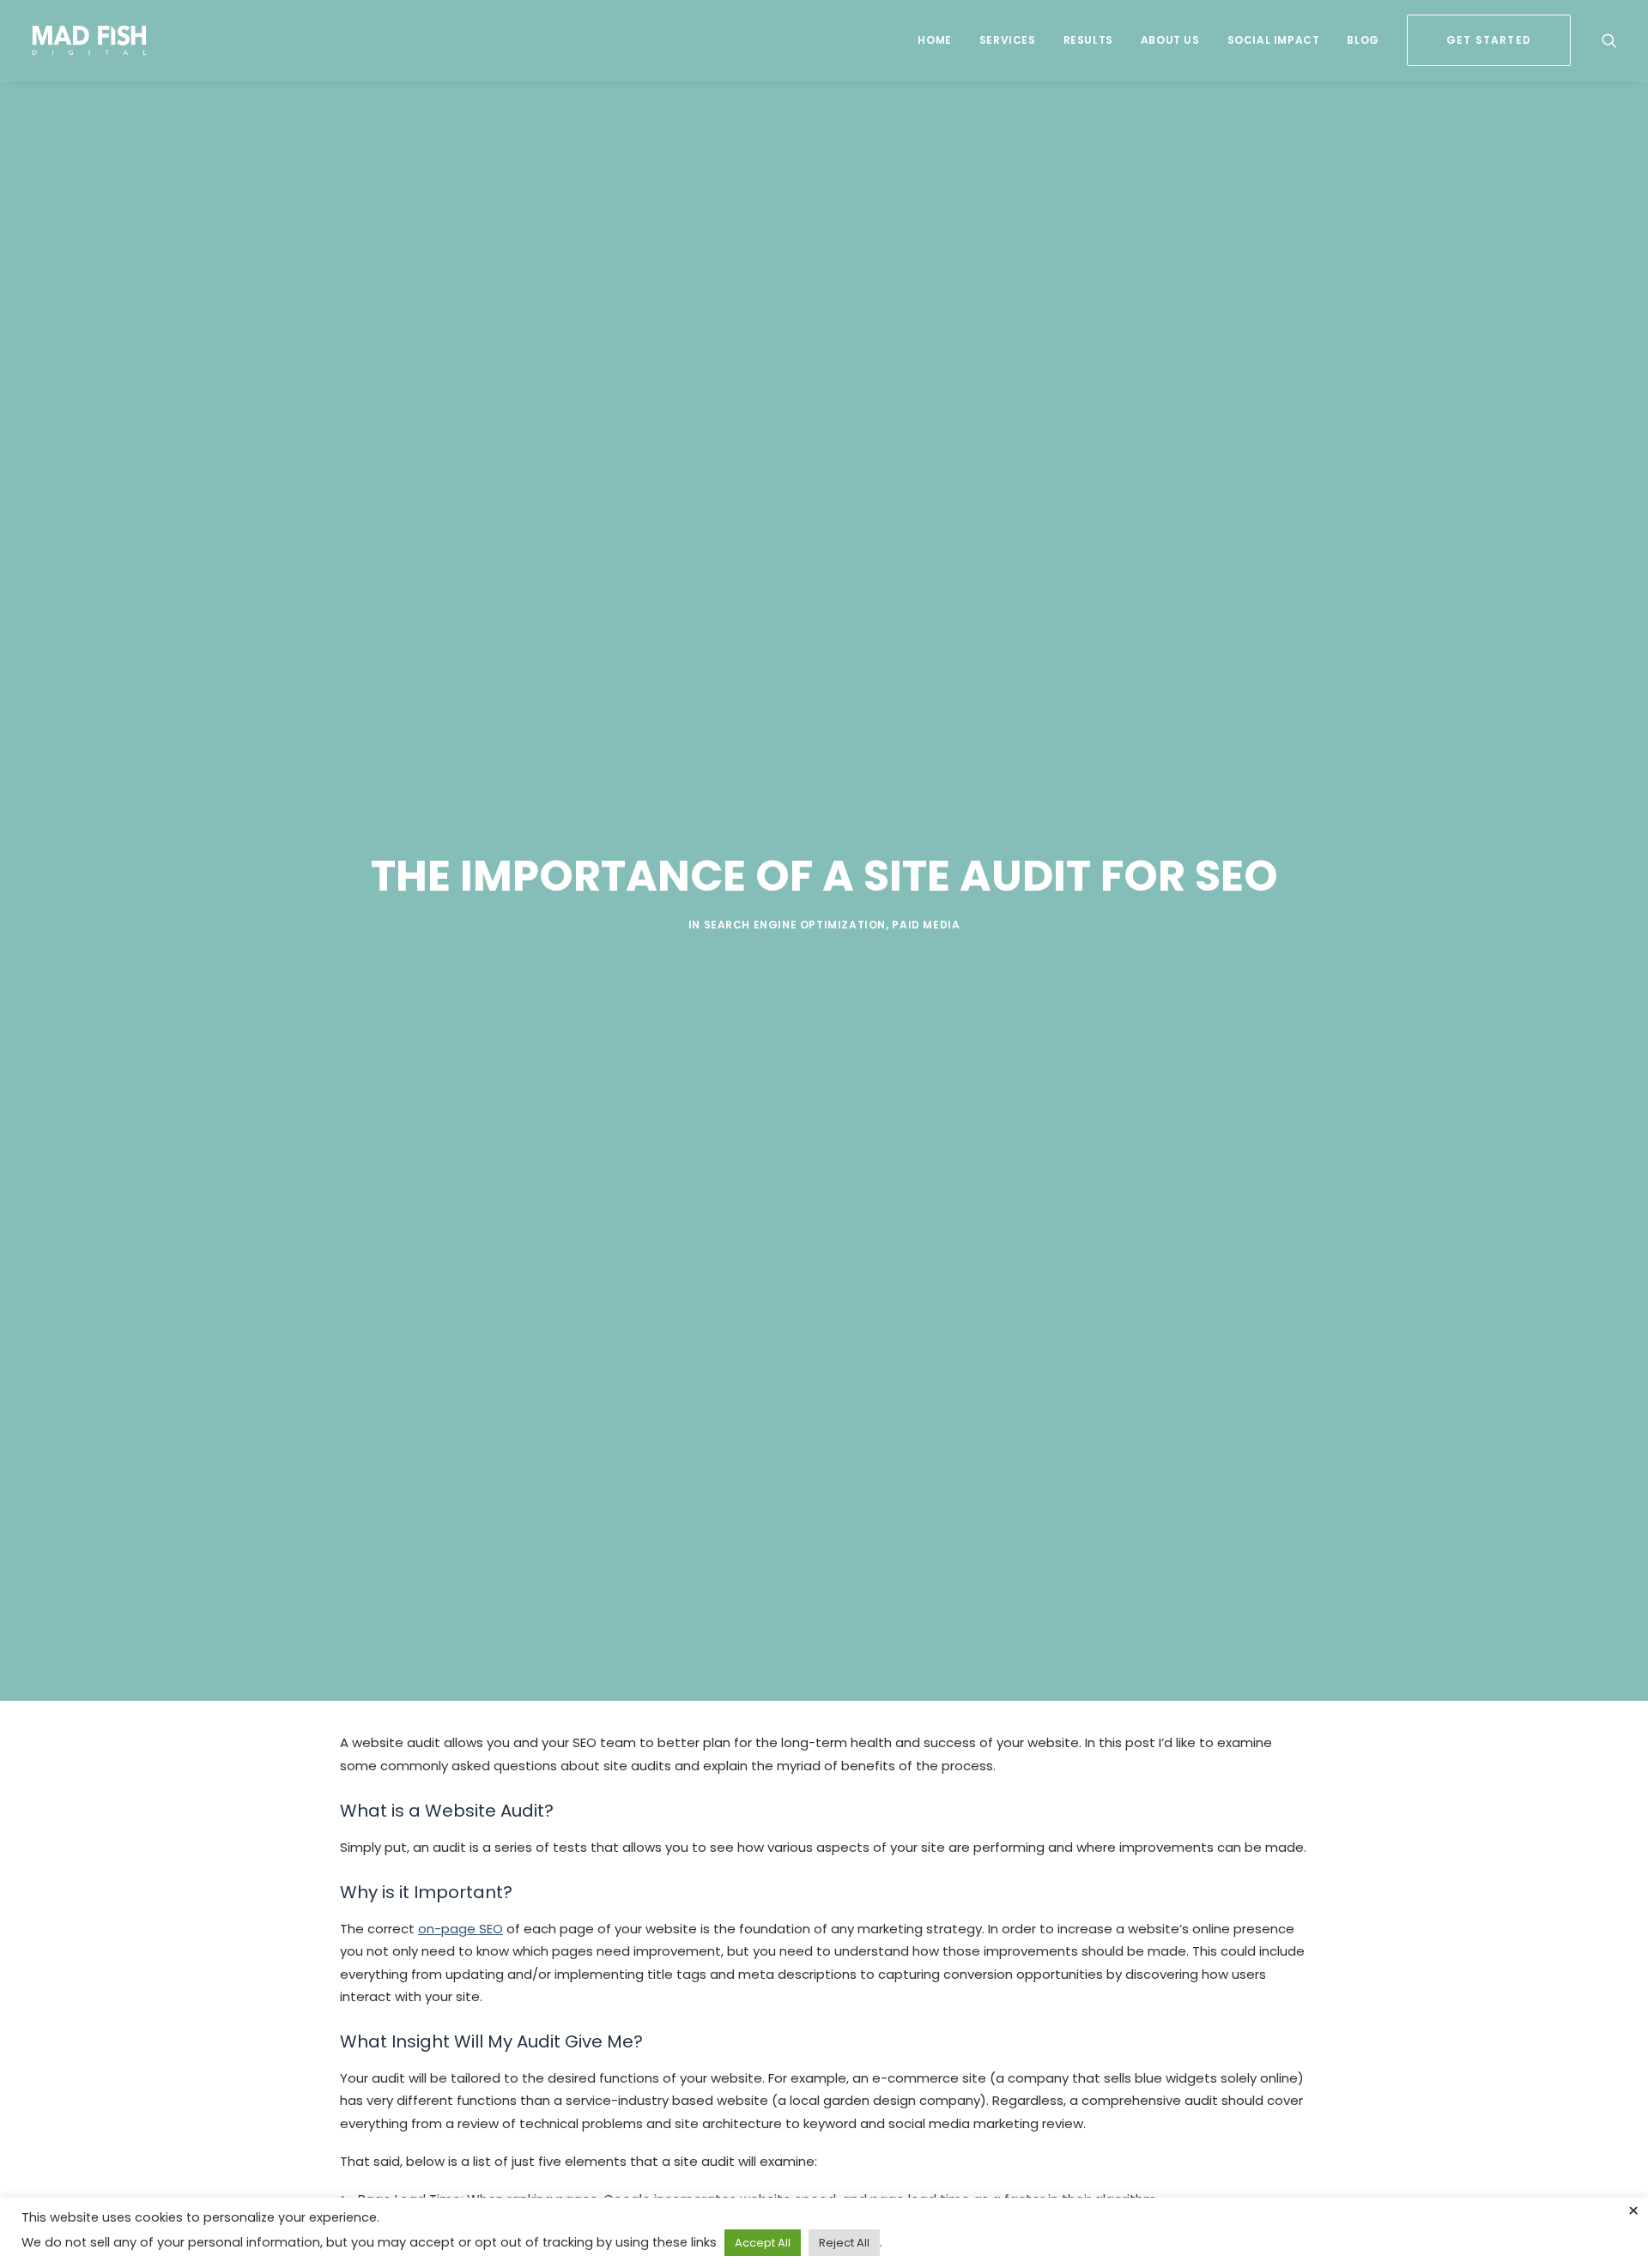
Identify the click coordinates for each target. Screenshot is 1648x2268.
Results (1088, 40)
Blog (1363, 40)
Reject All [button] (844, 2243)
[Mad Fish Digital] (90, 40)
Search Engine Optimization (795, 925)
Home (934, 40)
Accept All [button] (763, 2243)
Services (1008, 40)
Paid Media (926, 925)
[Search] (1609, 40)
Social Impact (1274, 40)
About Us (1170, 40)
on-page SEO (460, 1929)
